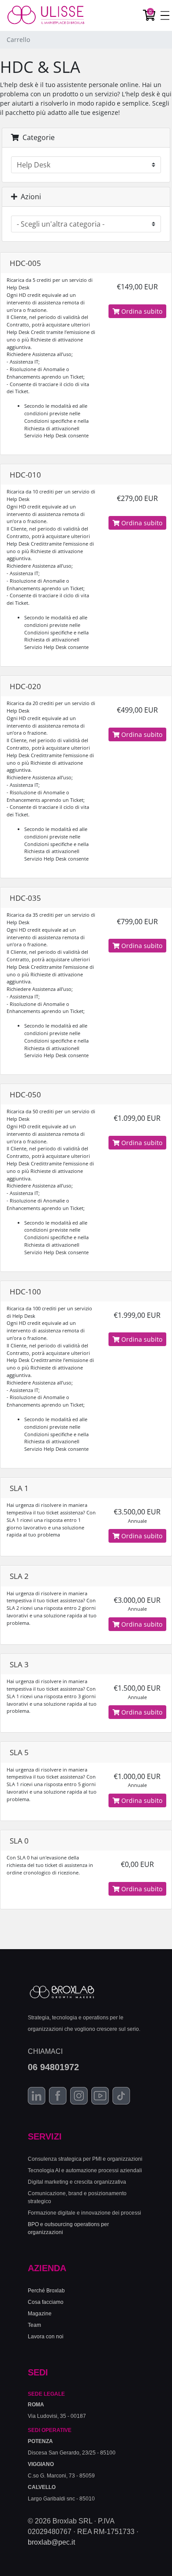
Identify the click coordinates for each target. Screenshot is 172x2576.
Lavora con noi (46, 2337)
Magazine (40, 2314)
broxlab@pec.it (51, 2542)
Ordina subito (141, 311)
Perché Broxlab (46, 2291)
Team (34, 2325)
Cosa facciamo (46, 2302)
